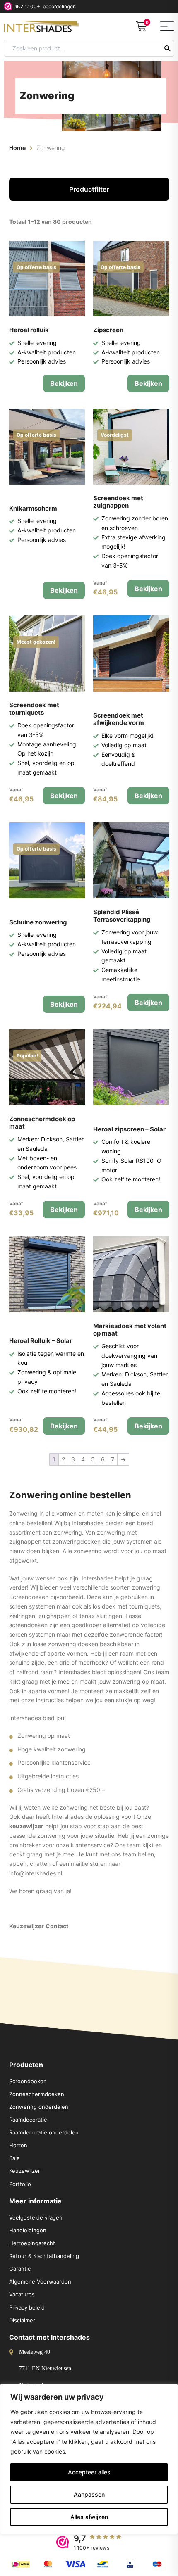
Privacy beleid (27, 2307)
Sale (14, 2158)
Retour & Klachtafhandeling (44, 2256)
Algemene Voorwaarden (40, 2281)
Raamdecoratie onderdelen (44, 2132)
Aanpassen (89, 2494)
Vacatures (22, 2294)
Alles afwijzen (89, 2517)
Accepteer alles (89, 2472)
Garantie (20, 2269)
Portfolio (20, 2184)
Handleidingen (28, 2230)
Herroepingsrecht (32, 2243)
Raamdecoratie (28, 2120)
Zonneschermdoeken (37, 2094)
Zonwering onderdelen (39, 2107)
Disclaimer (22, 2320)
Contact (57, 1926)
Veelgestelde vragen (36, 2217)
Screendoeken (28, 2081)
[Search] (167, 48)
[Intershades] (44, 25)
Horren (18, 2145)
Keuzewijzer (26, 1926)
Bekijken (64, 383)
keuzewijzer (26, 1826)
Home (17, 148)
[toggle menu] (167, 26)
